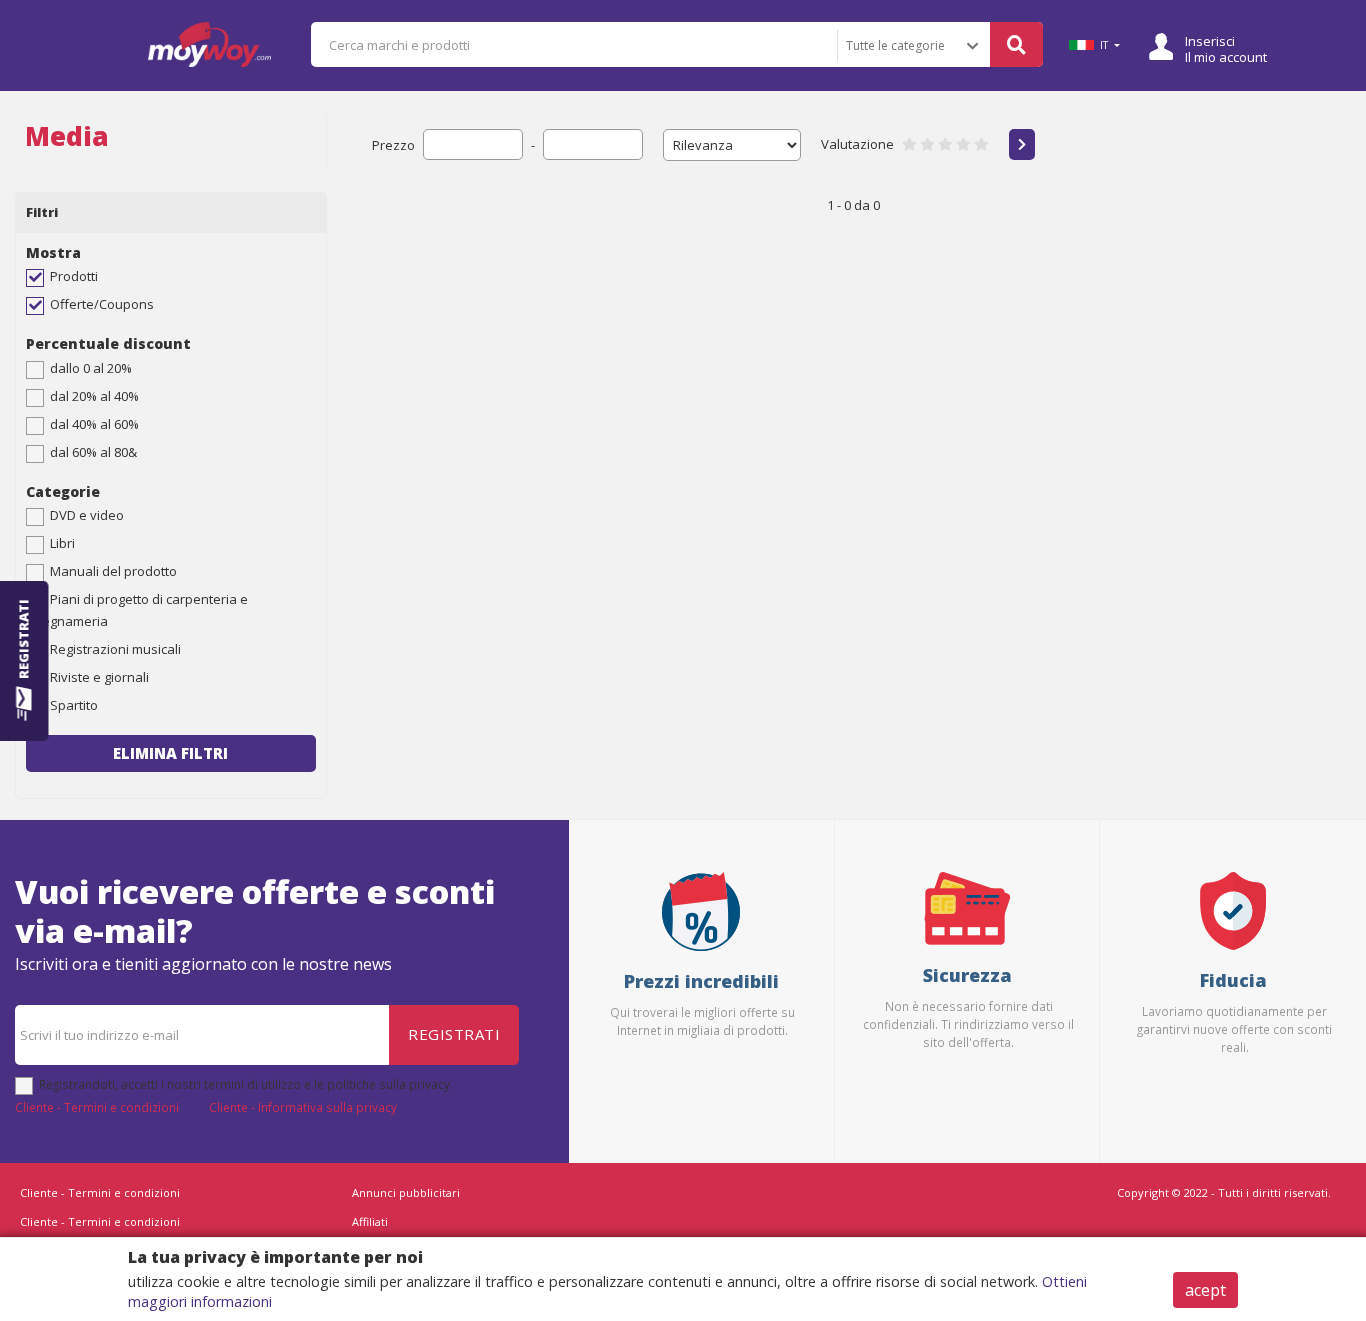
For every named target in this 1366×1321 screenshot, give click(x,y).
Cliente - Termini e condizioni (97, 1107)
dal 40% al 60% (94, 424)
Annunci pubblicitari (406, 1192)
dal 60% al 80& (93, 452)
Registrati (454, 1034)
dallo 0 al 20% (91, 368)
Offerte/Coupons (102, 304)
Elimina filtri (170, 753)
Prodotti (74, 276)
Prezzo (393, 145)
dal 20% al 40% (94, 396)
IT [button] (1104, 45)
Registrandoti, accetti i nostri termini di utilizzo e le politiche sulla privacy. (246, 1084)
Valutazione (857, 144)
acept (1205, 1290)
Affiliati (370, 1221)
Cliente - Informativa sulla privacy (303, 1107)
